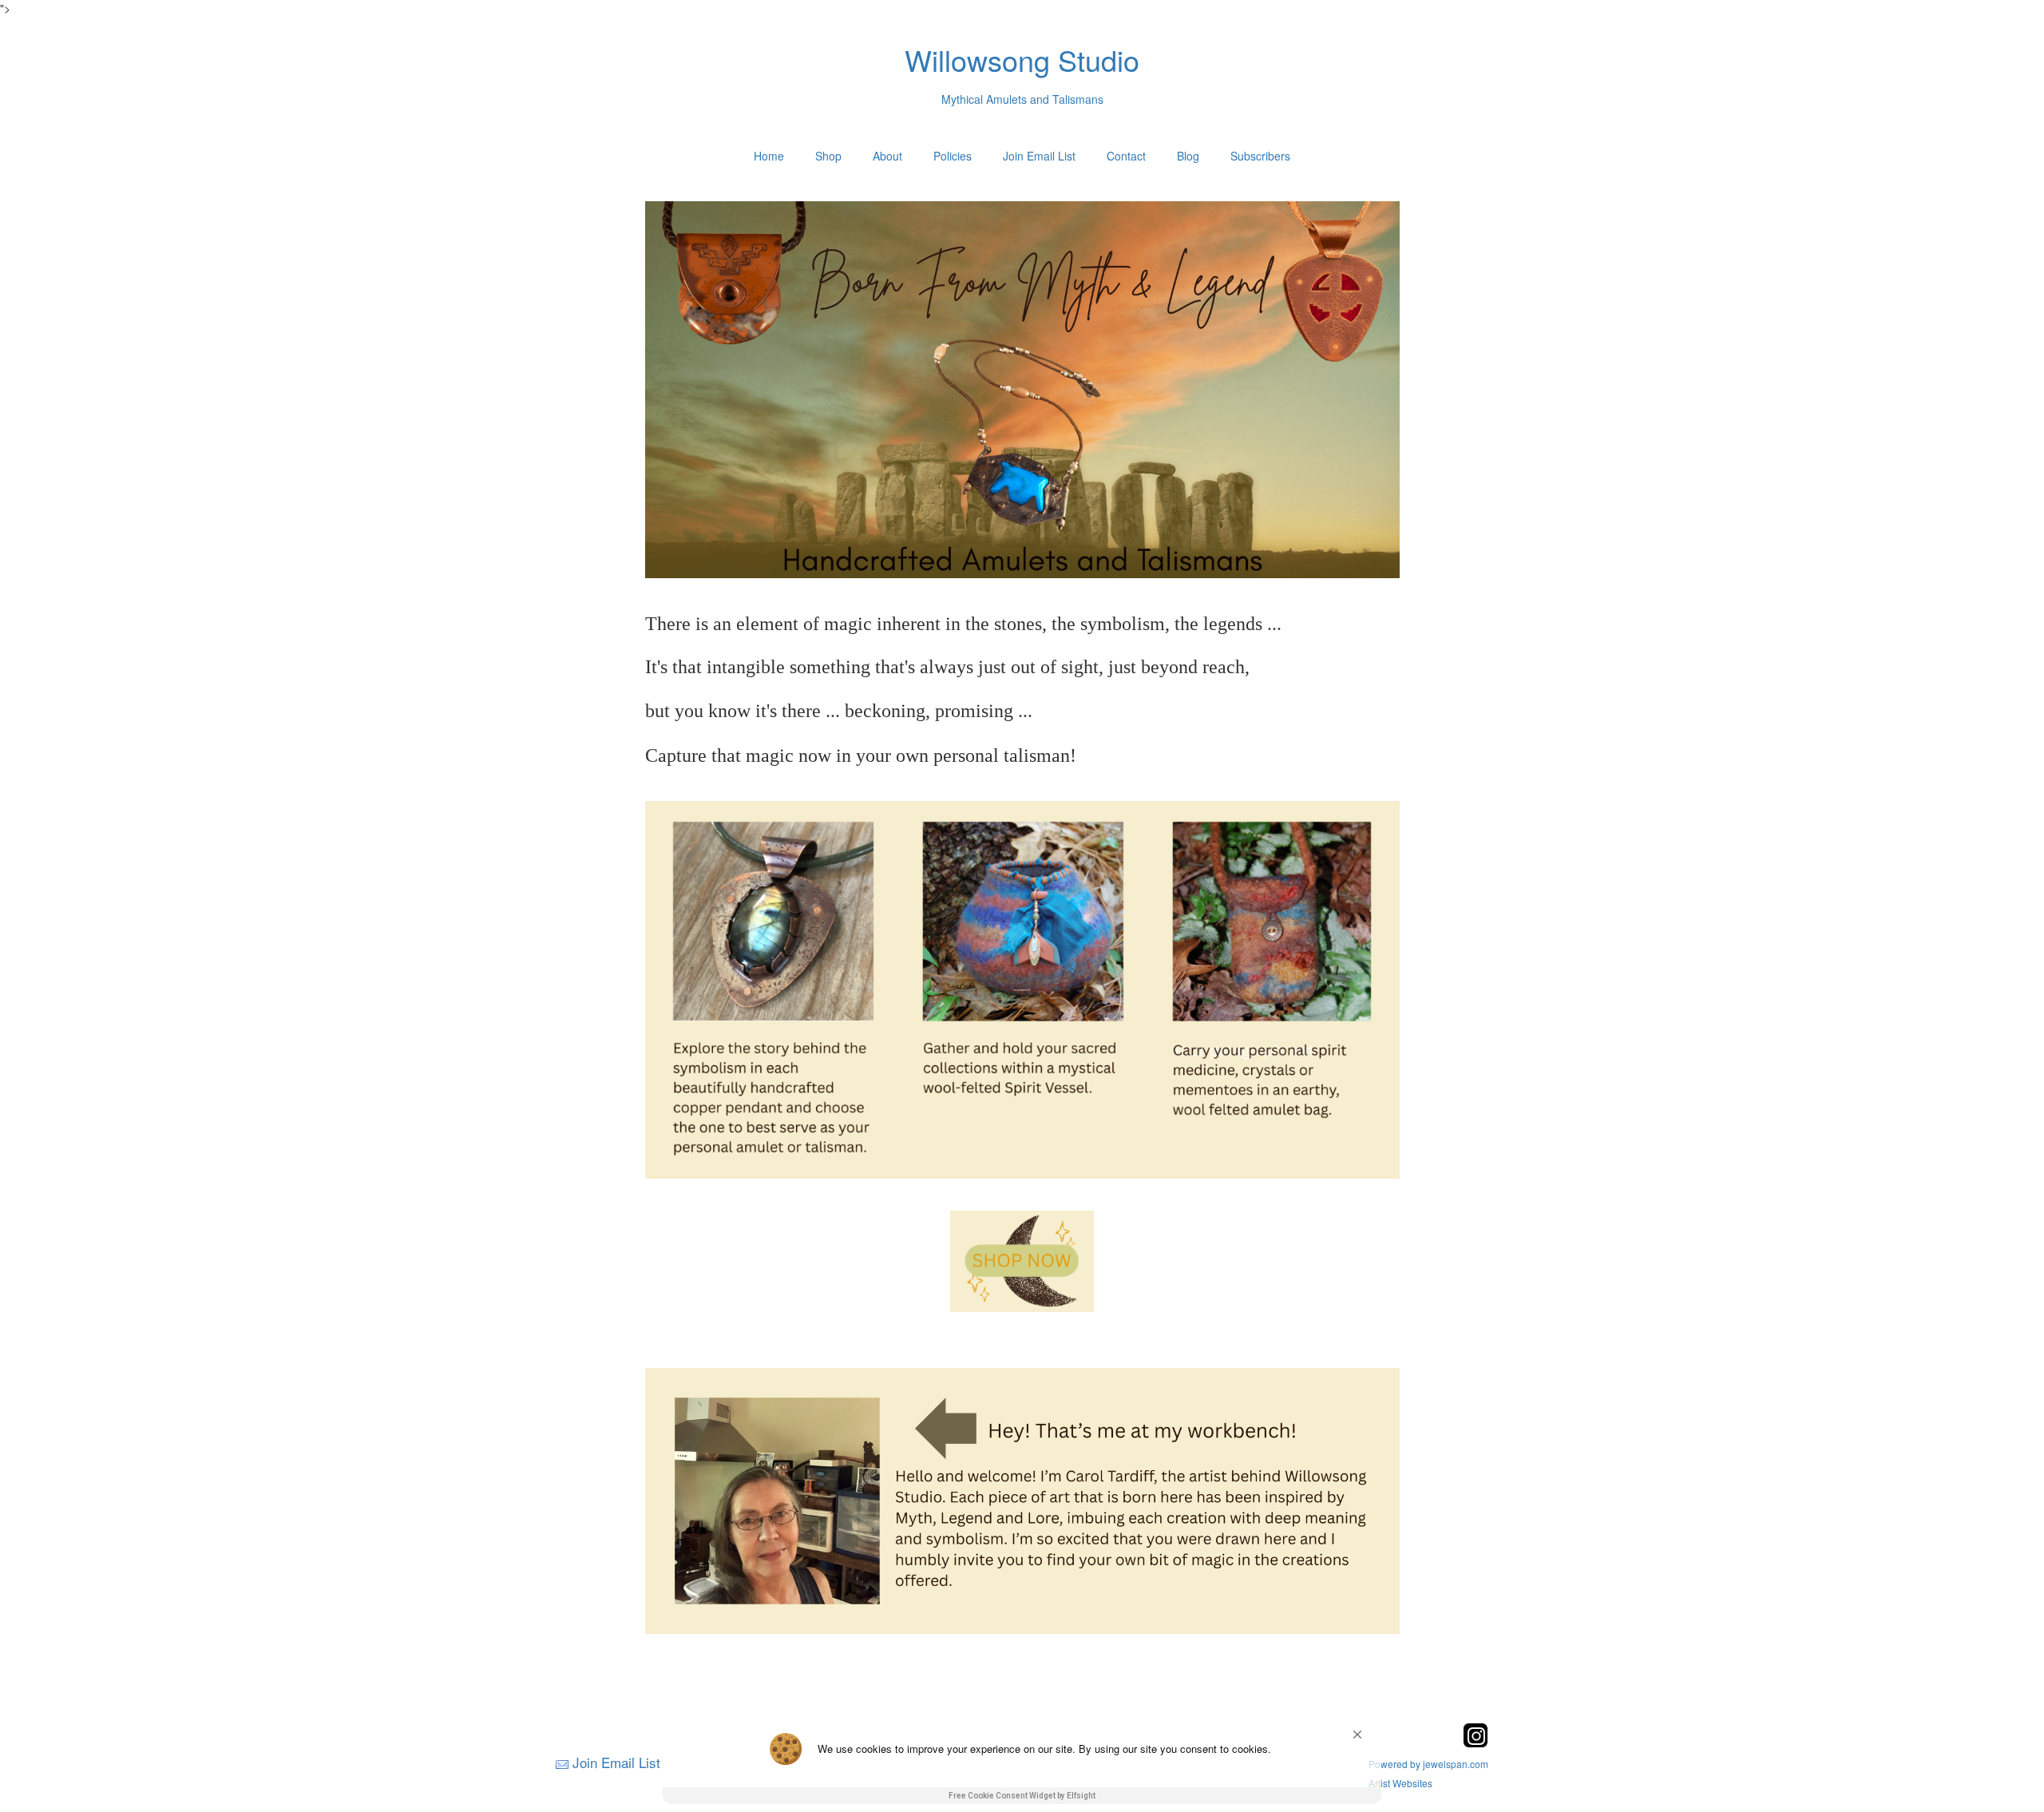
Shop (828, 156)
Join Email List (1039, 156)
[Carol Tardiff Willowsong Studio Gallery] (1022, 1261)
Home (769, 156)
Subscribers (1260, 156)
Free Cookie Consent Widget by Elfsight (1022, 1796)
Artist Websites (1400, 1783)
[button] (1357, 1735)
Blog (1188, 156)
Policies (953, 156)
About (887, 156)
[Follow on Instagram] (1476, 1743)
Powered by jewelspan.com (1428, 1764)
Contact (1126, 156)
